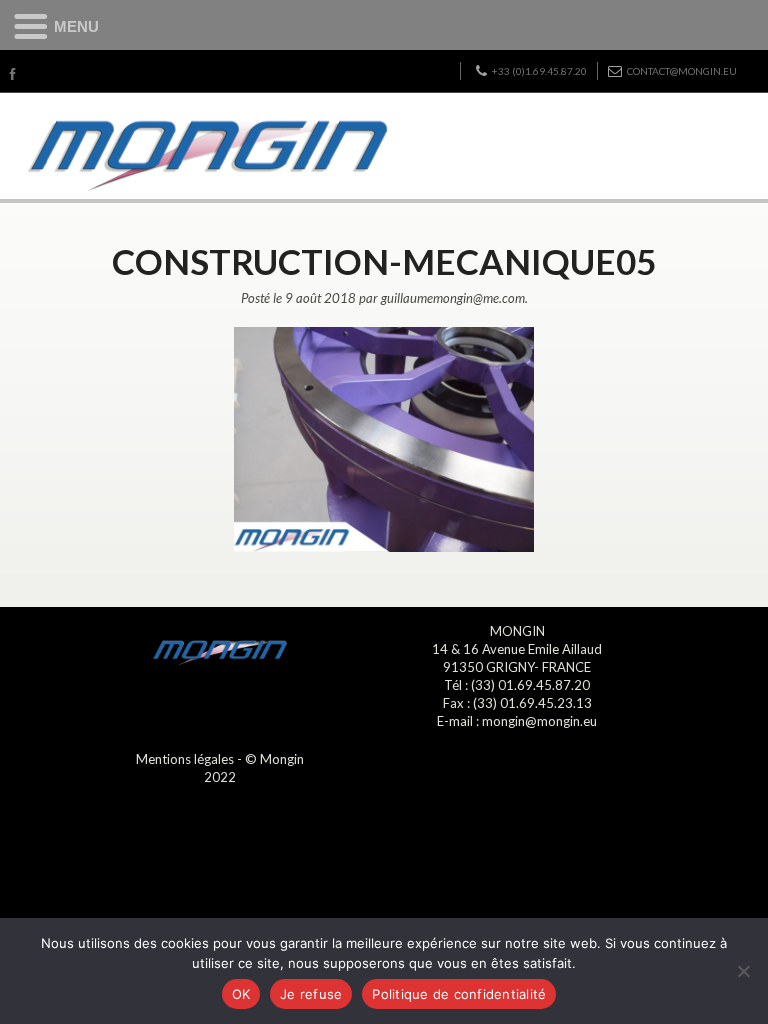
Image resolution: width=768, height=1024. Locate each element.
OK (241, 994)
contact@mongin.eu (682, 71)
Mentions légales (185, 759)
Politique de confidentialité (459, 994)
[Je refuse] (743, 971)
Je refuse (311, 994)
